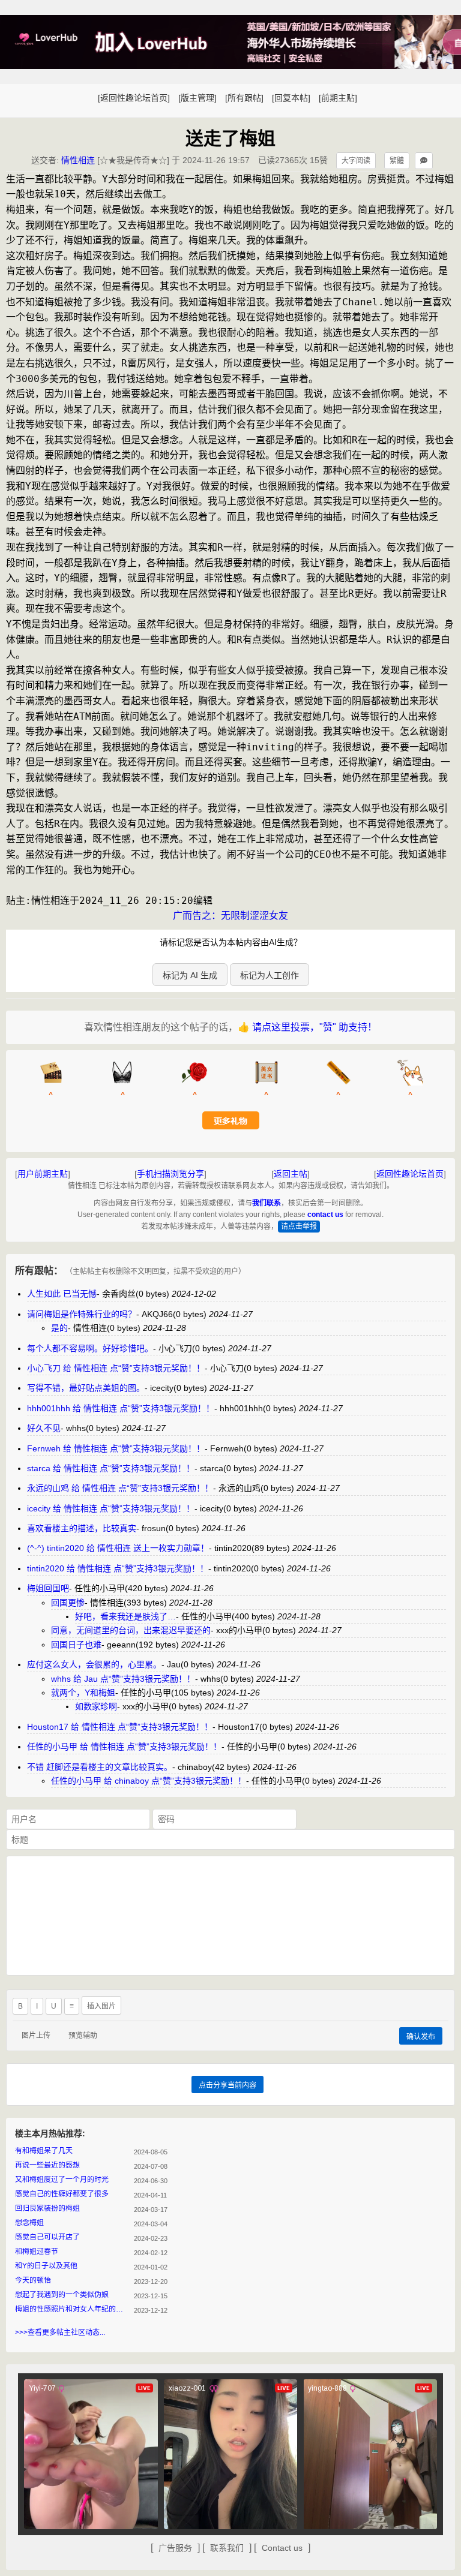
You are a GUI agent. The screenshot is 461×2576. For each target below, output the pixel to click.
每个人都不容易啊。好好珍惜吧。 (90, 1348)
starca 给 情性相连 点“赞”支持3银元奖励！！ (111, 1468)
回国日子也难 (76, 1645)
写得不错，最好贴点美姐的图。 (86, 1388)
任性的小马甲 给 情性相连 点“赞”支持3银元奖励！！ (124, 1747)
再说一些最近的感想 (47, 2165)
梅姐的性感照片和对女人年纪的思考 (72, 2309)
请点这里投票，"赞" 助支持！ (315, 1027)
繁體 (397, 161)
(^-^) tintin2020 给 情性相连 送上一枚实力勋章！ (118, 1548)
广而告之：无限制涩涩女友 (230, 916)
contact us (325, 1215)
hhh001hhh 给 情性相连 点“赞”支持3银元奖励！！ (121, 1408)
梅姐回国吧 (48, 1588)
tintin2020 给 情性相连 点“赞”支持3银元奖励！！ (118, 1568)
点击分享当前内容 (227, 2085)
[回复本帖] (291, 98)
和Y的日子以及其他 (46, 2266)
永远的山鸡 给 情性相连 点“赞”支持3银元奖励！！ (120, 1488)
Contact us (282, 2548)
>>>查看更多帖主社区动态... (60, 2332)
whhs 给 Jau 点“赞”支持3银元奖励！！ (123, 1679)
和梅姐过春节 (37, 2252)
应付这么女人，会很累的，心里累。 (94, 1664)
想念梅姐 (29, 2223)
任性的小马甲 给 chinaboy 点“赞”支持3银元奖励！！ (149, 1781)
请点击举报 (299, 1227)
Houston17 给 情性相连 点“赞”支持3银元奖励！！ (120, 1727)
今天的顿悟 (33, 2280)
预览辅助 (83, 2036)
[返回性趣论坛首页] (134, 98)
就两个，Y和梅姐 (83, 1693)
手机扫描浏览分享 (170, 1174)
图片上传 (36, 2036)
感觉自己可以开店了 (47, 2237)
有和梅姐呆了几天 (44, 2151)
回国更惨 (68, 1603)
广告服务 (175, 2548)
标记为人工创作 (270, 975)
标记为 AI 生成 (190, 975)
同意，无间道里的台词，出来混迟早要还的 (131, 1630)
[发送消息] (424, 161)
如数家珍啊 (96, 1706)
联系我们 (227, 2548)
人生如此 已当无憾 (62, 1294)
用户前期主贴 (43, 1174)
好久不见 (44, 1428)
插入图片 (101, 2006)
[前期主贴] (338, 98)
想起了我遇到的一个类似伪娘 (62, 2295)
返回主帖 (291, 1174)
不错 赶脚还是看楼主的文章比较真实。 (100, 1767)
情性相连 (78, 160)
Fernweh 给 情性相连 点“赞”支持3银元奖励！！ (116, 1448)
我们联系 (267, 1203)
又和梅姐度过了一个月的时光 (62, 2180)
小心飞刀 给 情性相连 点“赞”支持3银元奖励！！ (116, 1368)
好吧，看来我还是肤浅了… (125, 1616)
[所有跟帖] (244, 98)
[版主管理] (197, 98)
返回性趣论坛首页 (410, 1174)
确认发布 (421, 2037)
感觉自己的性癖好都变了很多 (62, 2194)
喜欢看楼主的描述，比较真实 (82, 1528)
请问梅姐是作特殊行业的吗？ (82, 1314)
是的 (59, 1328)
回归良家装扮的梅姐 (47, 2208)
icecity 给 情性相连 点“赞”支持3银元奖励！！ (111, 1508)
